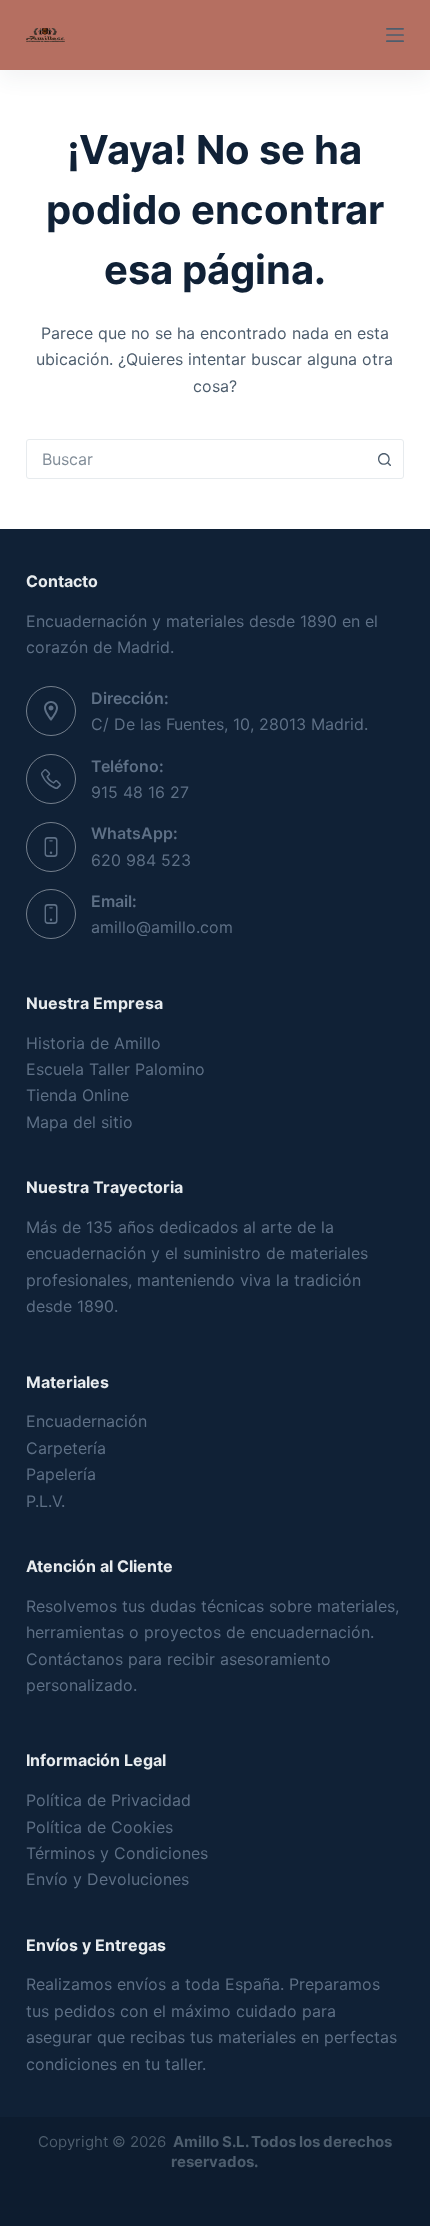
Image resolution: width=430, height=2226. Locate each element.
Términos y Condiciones (117, 1853)
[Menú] (395, 35)
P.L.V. (45, 1501)
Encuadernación (86, 1421)
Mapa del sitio (79, 1122)
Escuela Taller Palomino (115, 1069)
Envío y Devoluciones (107, 1879)
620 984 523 (141, 860)
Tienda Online (77, 1095)
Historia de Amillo (93, 1043)
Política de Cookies (99, 1827)
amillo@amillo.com (162, 927)
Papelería (61, 1474)
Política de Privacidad (108, 1800)
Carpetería (66, 1448)
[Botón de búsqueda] (384, 459)
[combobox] (196, 459)
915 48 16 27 (140, 792)
